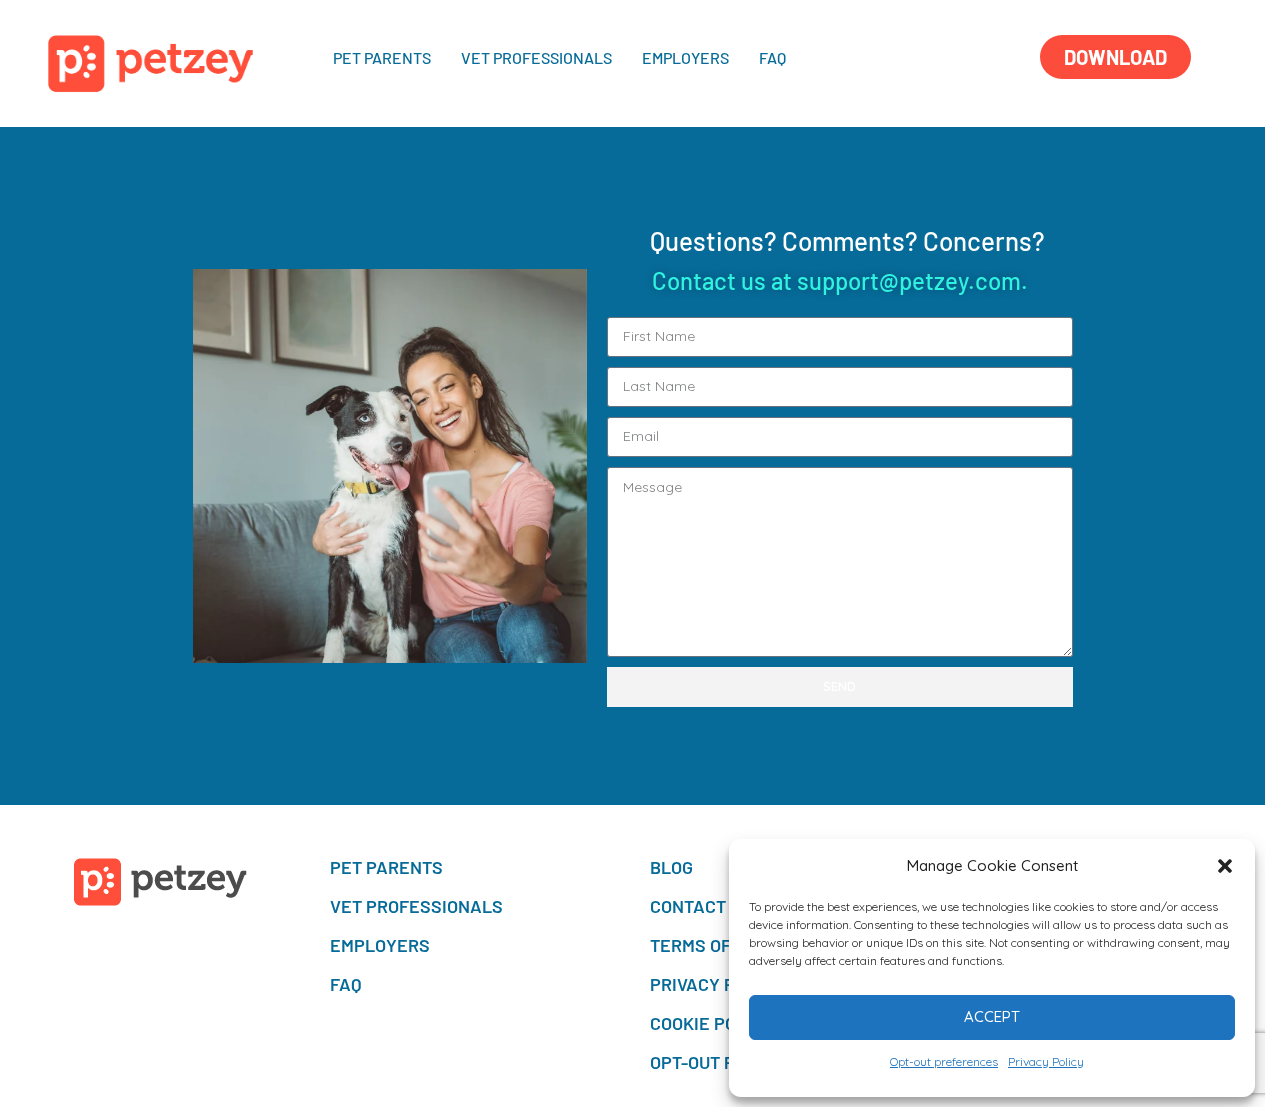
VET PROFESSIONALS (536, 57)
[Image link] (151, 62)
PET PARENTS (382, 57)
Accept (992, 1016)
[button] (1225, 866)
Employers (685, 57)
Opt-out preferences (944, 1061)
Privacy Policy (1046, 1061)
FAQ (772, 57)
